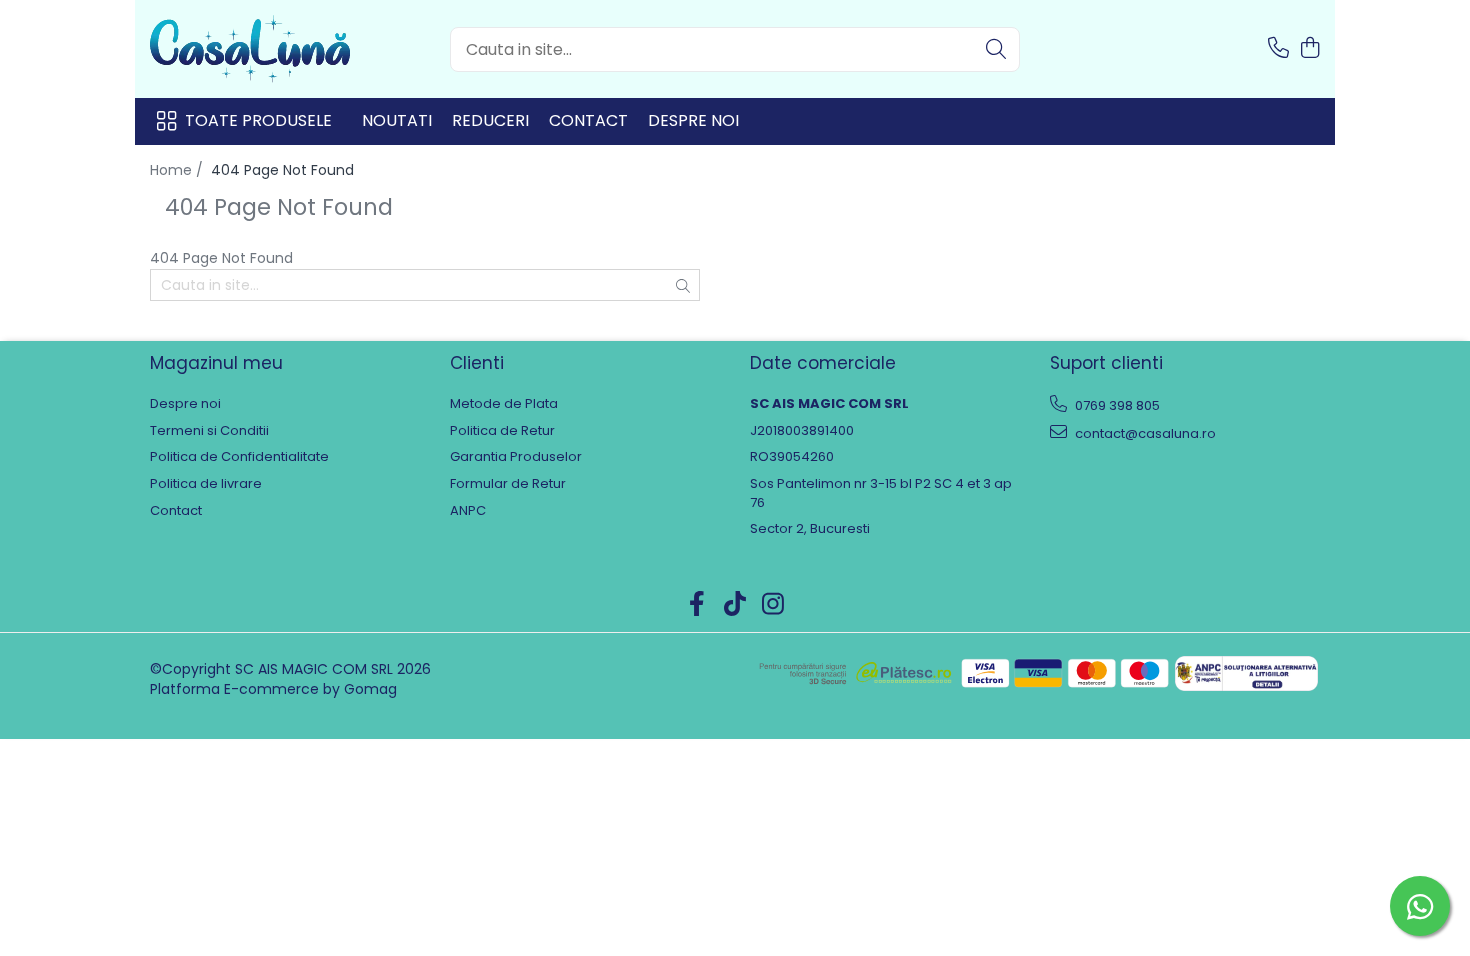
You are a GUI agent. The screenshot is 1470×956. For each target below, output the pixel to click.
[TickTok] (735, 605)
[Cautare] (996, 49)
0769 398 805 (1116, 405)
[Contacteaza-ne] (1278, 49)
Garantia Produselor (516, 457)
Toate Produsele (258, 121)
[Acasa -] (250, 49)
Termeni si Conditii (209, 431)
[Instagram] (773, 605)
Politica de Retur (502, 431)
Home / (178, 170)
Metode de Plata (504, 404)
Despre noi (693, 120)
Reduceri (490, 120)
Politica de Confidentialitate (239, 457)
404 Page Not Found (282, 170)
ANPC (468, 511)
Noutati (397, 120)
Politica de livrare (206, 484)
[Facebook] (697, 605)
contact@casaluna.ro (1144, 433)
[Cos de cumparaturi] (1309, 49)
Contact (588, 120)
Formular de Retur (508, 484)
